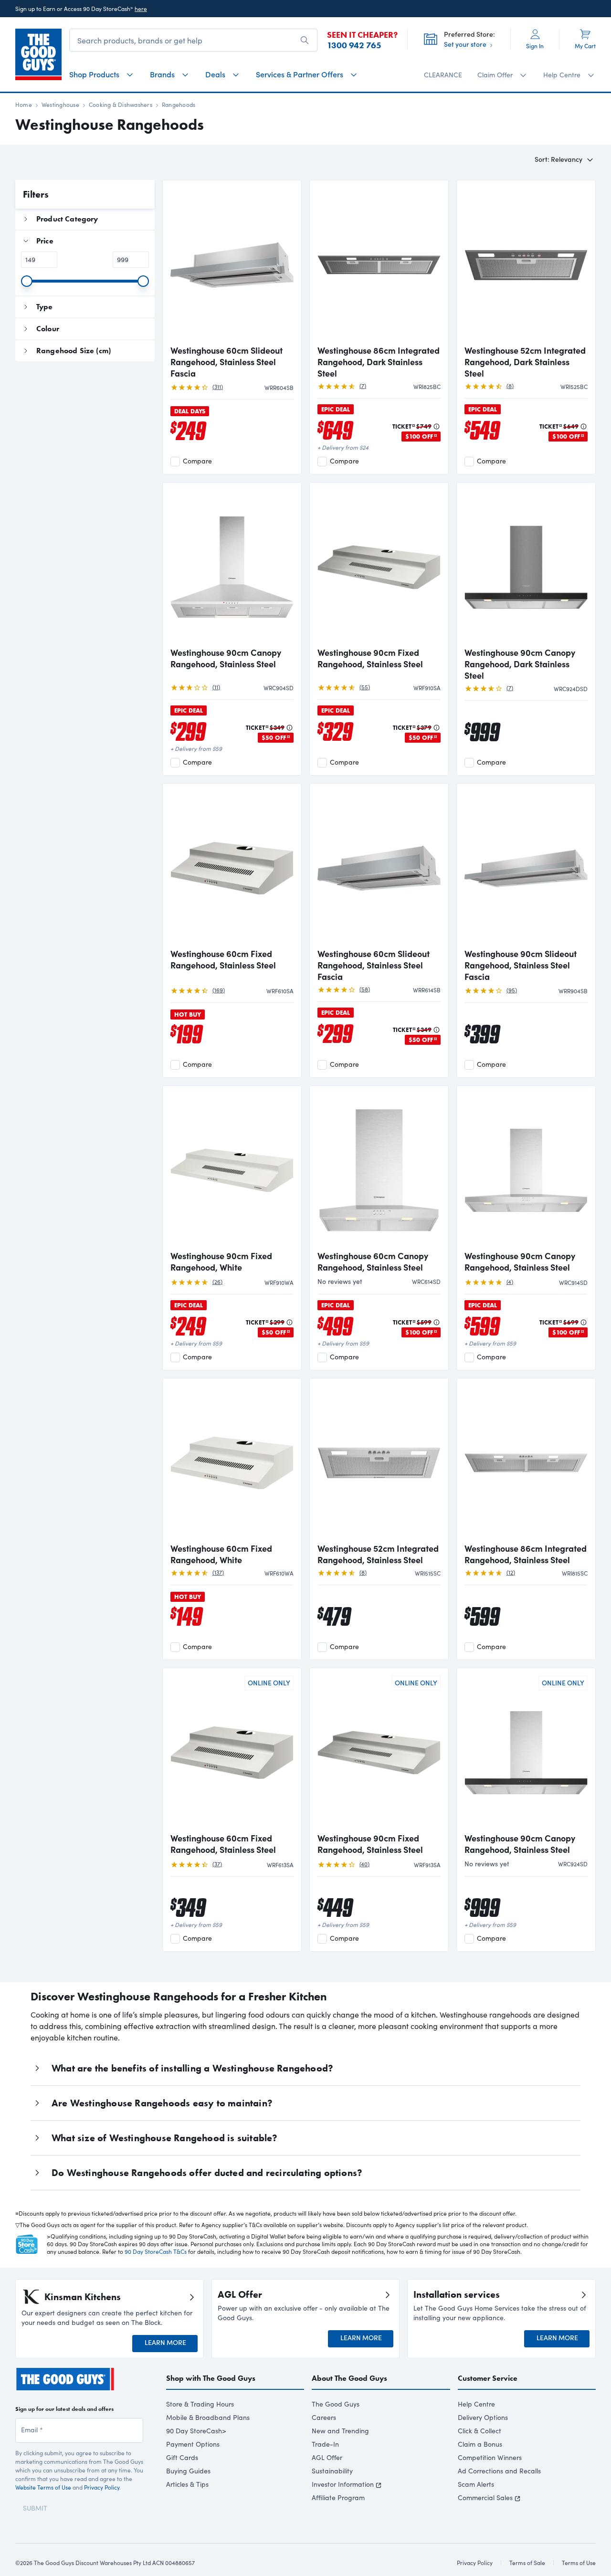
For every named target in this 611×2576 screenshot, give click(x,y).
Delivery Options (483, 2417)
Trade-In (325, 2444)
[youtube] (72, 2400)
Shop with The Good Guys (211, 2378)
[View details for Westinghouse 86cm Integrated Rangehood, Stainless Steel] (526, 1461)
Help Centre (476, 2404)
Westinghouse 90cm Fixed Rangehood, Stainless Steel (370, 658)
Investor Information (343, 2484)
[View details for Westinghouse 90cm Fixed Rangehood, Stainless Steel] (379, 566)
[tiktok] (54, 2400)
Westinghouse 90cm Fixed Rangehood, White (221, 1262)
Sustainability (332, 2471)
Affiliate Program (338, 2497)
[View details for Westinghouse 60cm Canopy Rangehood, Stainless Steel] (379, 1169)
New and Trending (340, 2431)
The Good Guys (336, 2404)
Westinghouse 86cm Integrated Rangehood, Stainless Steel (526, 1554)
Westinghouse (60, 105)
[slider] (27, 281)
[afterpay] (196, 2571)
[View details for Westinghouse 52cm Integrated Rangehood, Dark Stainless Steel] (526, 263)
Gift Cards (182, 2457)
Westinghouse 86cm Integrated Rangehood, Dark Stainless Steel (379, 362)
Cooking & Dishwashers (121, 105)
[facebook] (20, 2400)
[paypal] (165, 2571)
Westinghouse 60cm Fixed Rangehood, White (221, 1554)
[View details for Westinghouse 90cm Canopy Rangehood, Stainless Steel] (232, 566)
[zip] (139, 2571)
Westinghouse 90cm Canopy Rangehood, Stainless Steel (226, 658)
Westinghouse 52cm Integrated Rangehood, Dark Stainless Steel (525, 362)
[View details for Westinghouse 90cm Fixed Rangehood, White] (232, 1169)
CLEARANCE (443, 75)
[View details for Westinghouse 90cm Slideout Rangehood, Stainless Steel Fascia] (526, 867)
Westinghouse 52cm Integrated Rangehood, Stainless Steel (378, 1554)
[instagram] (37, 2400)
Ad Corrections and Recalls (499, 2471)
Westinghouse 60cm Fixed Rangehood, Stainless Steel (223, 959)
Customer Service (488, 2378)
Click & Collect (479, 2431)
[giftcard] (244, 2571)
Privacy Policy (102, 2499)
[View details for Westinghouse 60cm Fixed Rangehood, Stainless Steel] (232, 867)
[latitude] (224, 2571)
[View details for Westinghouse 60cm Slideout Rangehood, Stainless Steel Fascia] (232, 263)
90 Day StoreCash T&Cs (156, 2251)
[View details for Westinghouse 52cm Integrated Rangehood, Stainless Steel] (379, 1461)
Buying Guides (188, 2471)
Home (24, 105)
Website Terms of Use (43, 2499)
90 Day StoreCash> (196, 2431)
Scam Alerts (476, 2484)
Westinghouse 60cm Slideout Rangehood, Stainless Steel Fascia (226, 362)
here (141, 9)
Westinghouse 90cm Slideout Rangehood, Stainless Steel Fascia (521, 965)
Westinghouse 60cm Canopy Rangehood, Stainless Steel (373, 1262)
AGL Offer (327, 2457)
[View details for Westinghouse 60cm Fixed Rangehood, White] (232, 1461)
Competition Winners (490, 2457)
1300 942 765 (354, 45)
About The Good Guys (349, 2378)
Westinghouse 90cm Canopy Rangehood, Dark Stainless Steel (520, 664)
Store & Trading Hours (200, 2404)
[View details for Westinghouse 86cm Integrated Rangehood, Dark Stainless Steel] (379, 263)
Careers (324, 2417)
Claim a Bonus (480, 2444)
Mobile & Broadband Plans (208, 2417)
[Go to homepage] (38, 54)
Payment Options (193, 2444)
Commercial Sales (485, 2497)
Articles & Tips (187, 2484)
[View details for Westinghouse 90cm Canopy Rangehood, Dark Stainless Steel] (526, 566)
